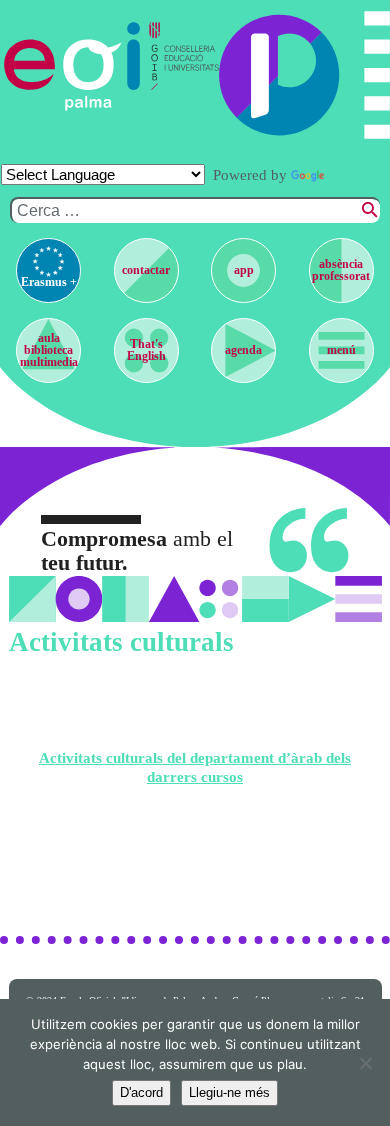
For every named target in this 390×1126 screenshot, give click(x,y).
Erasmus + (49, 282)
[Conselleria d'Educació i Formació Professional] (179, 66)
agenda (243, 350)
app (244, 270)
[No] (365, 1063)
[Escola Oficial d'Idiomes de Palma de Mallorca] (72, 66)
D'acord (141, 1092)
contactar (146, 270)
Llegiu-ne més (229, 1092)
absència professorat (341, 270)
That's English (146, 350)
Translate (359, 175)
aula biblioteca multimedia (49, 350)
